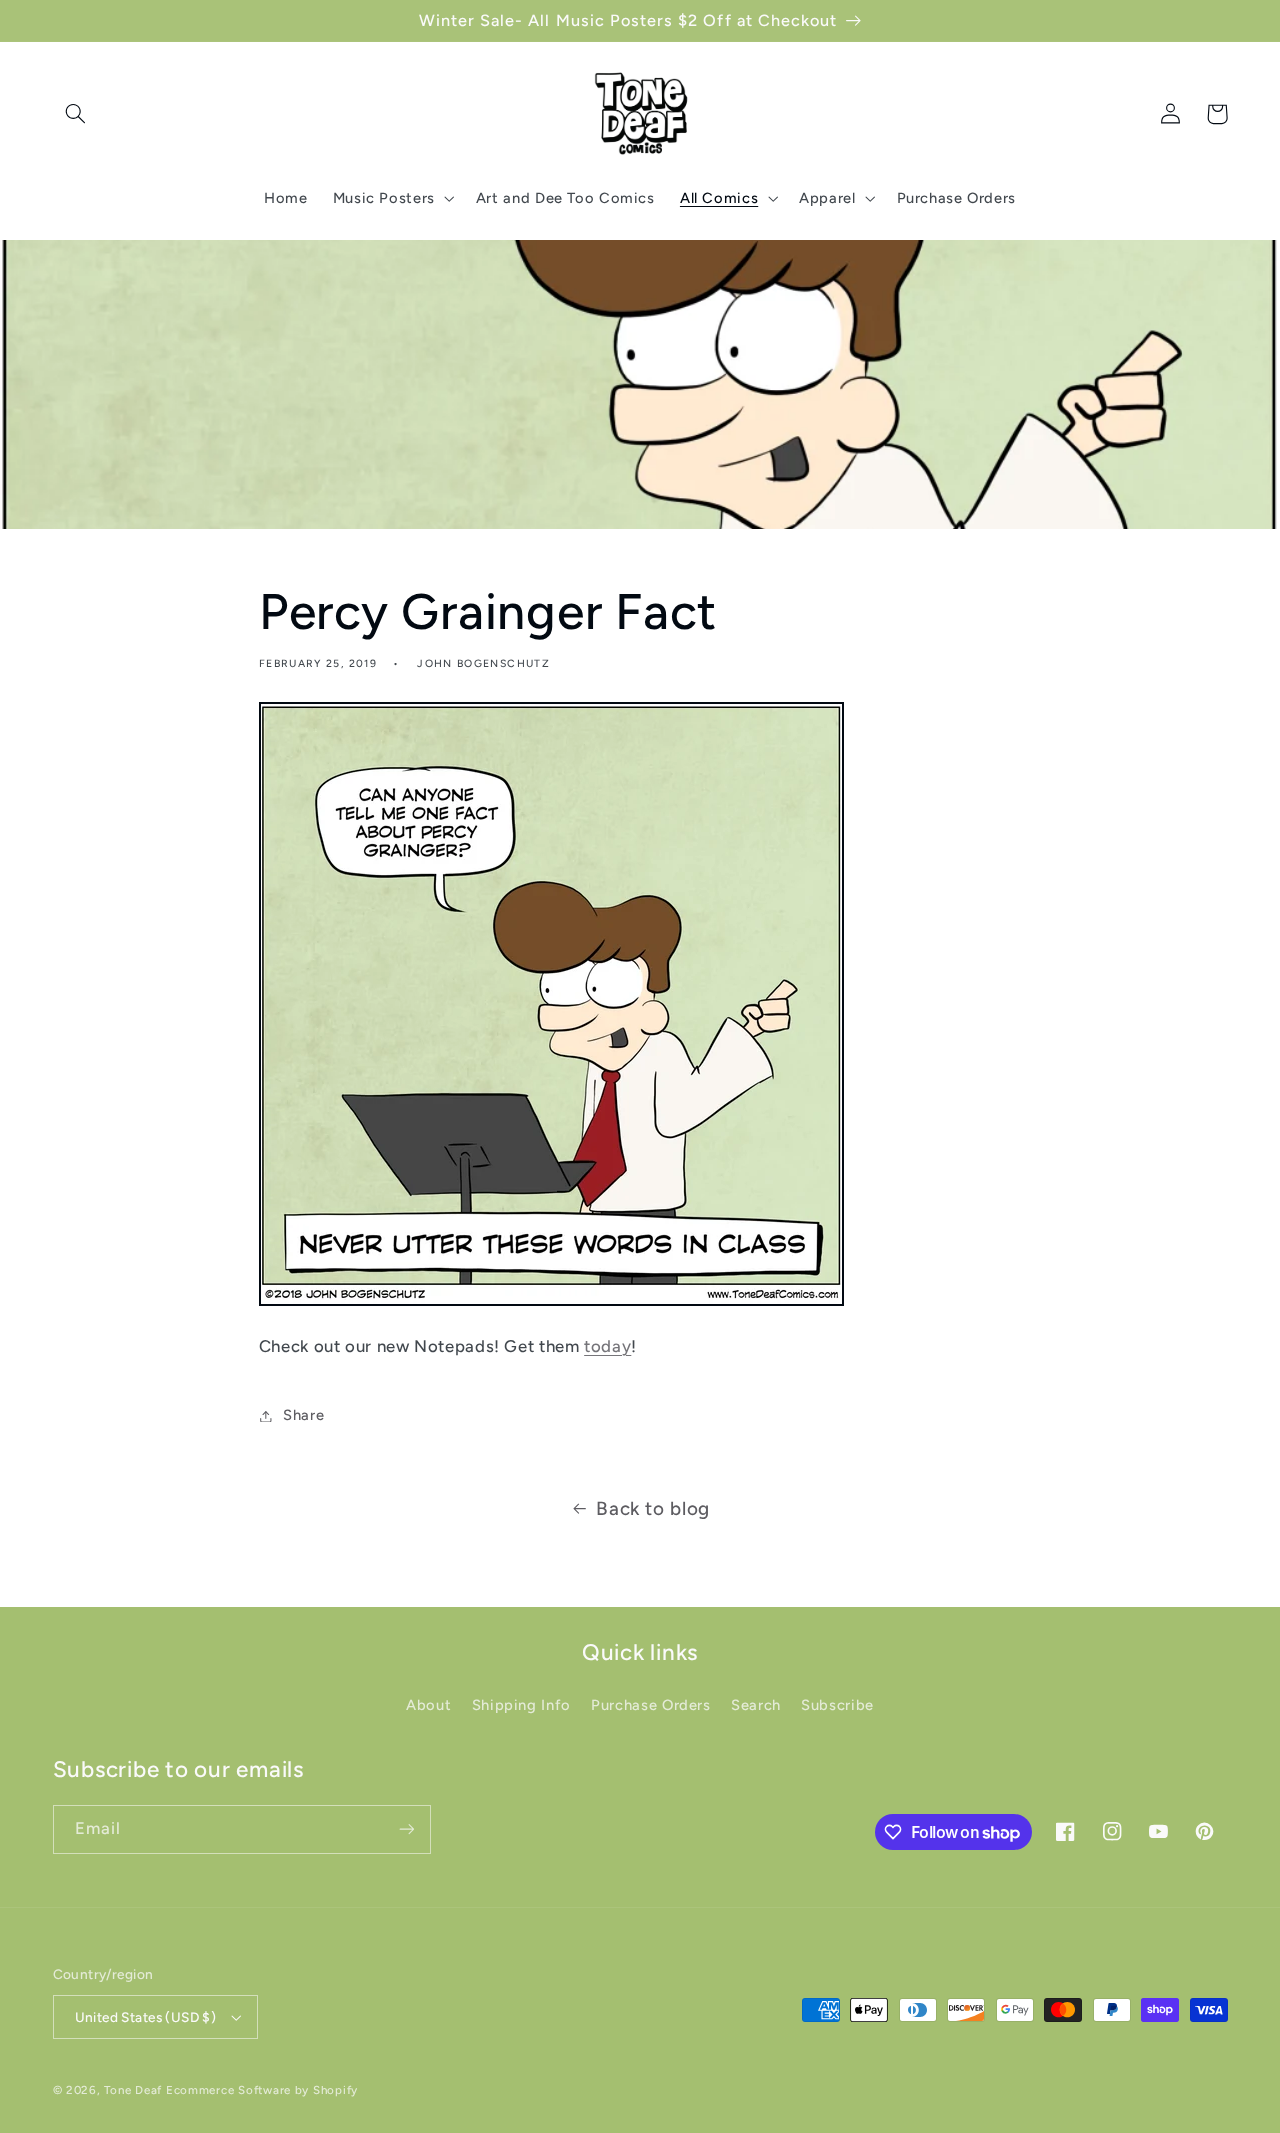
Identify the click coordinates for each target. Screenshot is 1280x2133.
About (428, 1705)
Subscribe (837, 1705)
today (607, 1346)
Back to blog (653, 1508)
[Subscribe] (406, 1829)
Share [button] (303, 1415)
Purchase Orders (650, 1705)
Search (756, 1705)
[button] (76, 114)
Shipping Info (521, 1705)
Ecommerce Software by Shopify (262, 2090)
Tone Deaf (133, 2090)
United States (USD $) (146, 2017)
